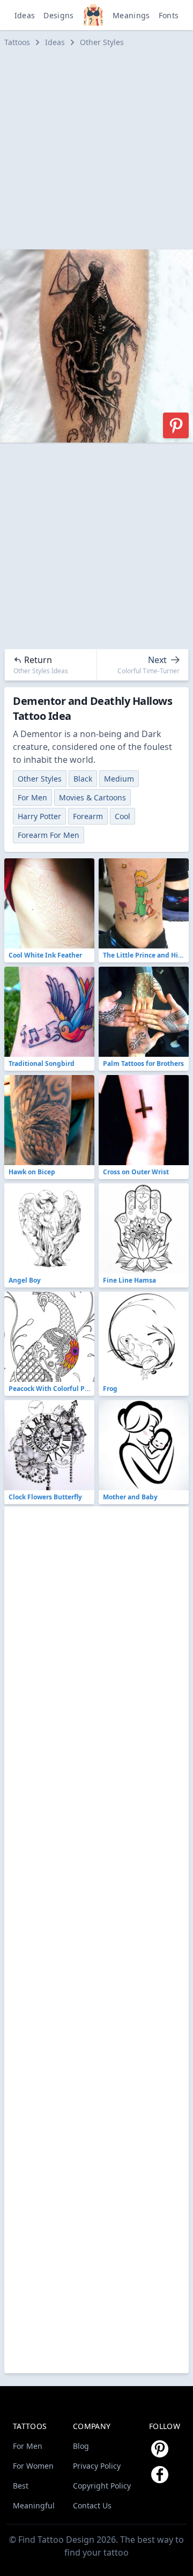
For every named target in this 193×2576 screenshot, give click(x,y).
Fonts (169, 15)
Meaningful (34, 2505)
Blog (81, 2446)
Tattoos (17, 42)
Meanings (131, 15)
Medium (119, 779)
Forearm (88, 816)
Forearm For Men (49, 835)
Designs (58, 15)
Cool (123, 816)
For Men (32, 797)
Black (83, 779)
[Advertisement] (96, 149)
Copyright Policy (102, 2486)
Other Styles (102, 42)
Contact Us (92, 2505)
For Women (33, 2466)
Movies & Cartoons (92, 797)
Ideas (25, 15)
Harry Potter (39, 816)
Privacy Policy (97, 2466)
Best (21, 2486)
